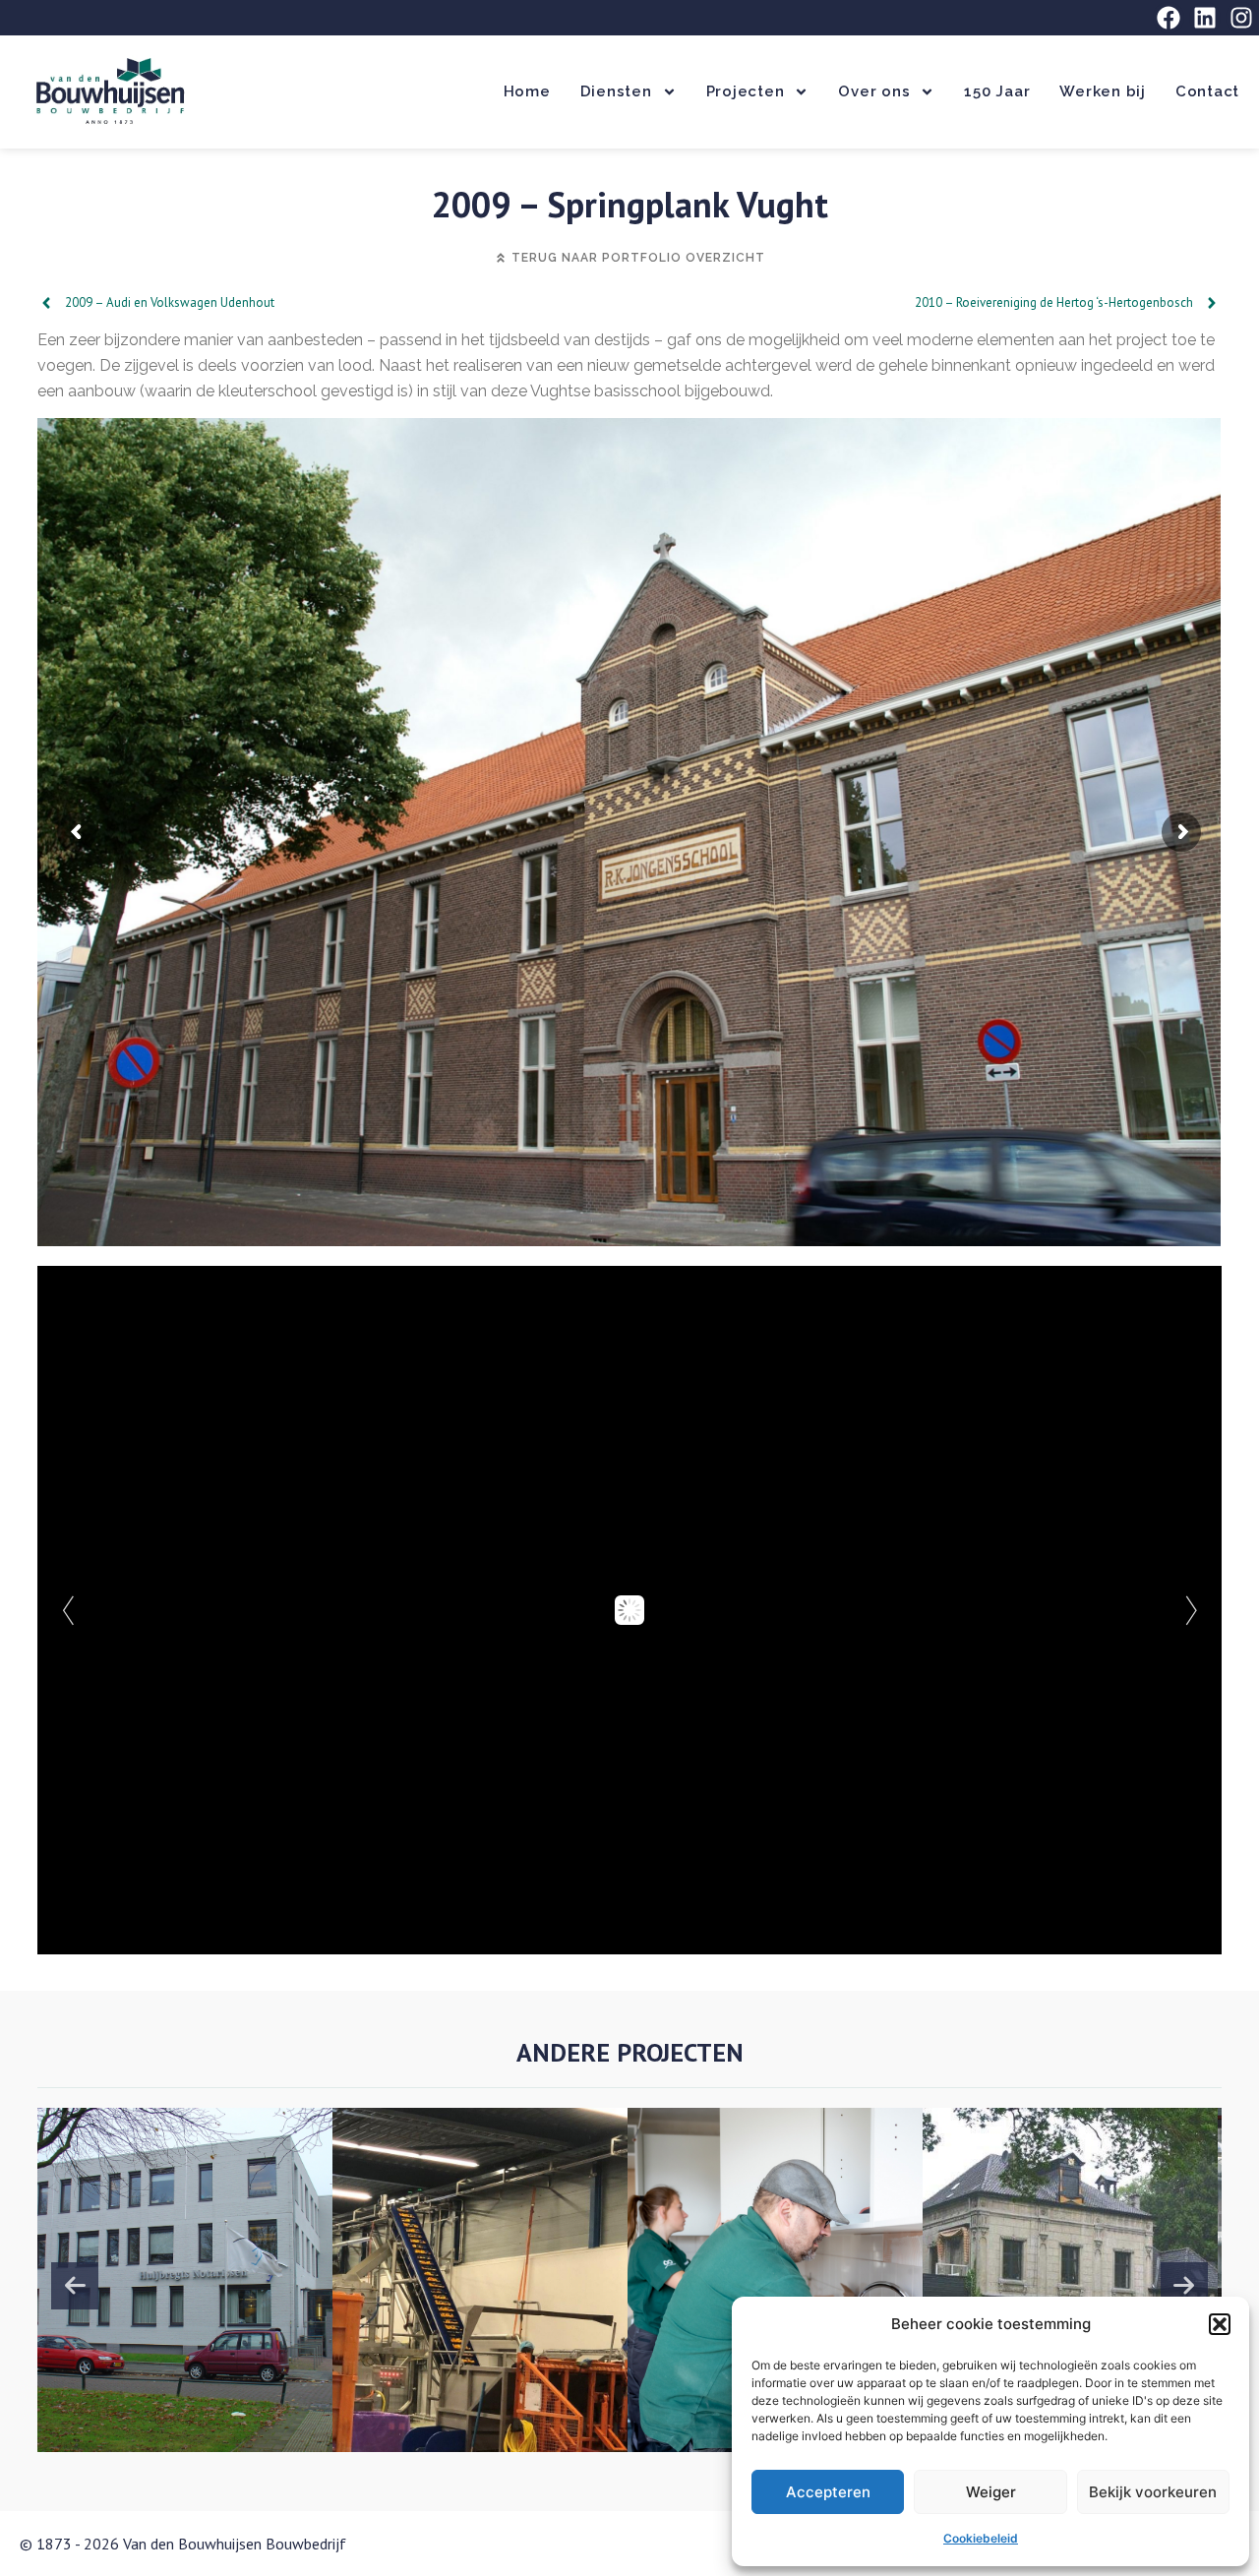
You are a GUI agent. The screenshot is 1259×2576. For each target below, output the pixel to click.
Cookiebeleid (981, 2538)
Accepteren (828, 2492)
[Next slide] (1184, 2286)
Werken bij (1103, 91)
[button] (1220, 2324)
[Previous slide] (75, 2286)
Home (527, 91)
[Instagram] (1241, 18)
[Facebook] (1169, 18)
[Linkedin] (1205, 18)
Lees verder (174, 2396)
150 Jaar (997, 91)
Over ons (874, 91)
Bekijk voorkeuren (1153, 2492)
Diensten (616, 91)
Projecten (746, 91)
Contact (1207, 91)
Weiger (991, 2492)
